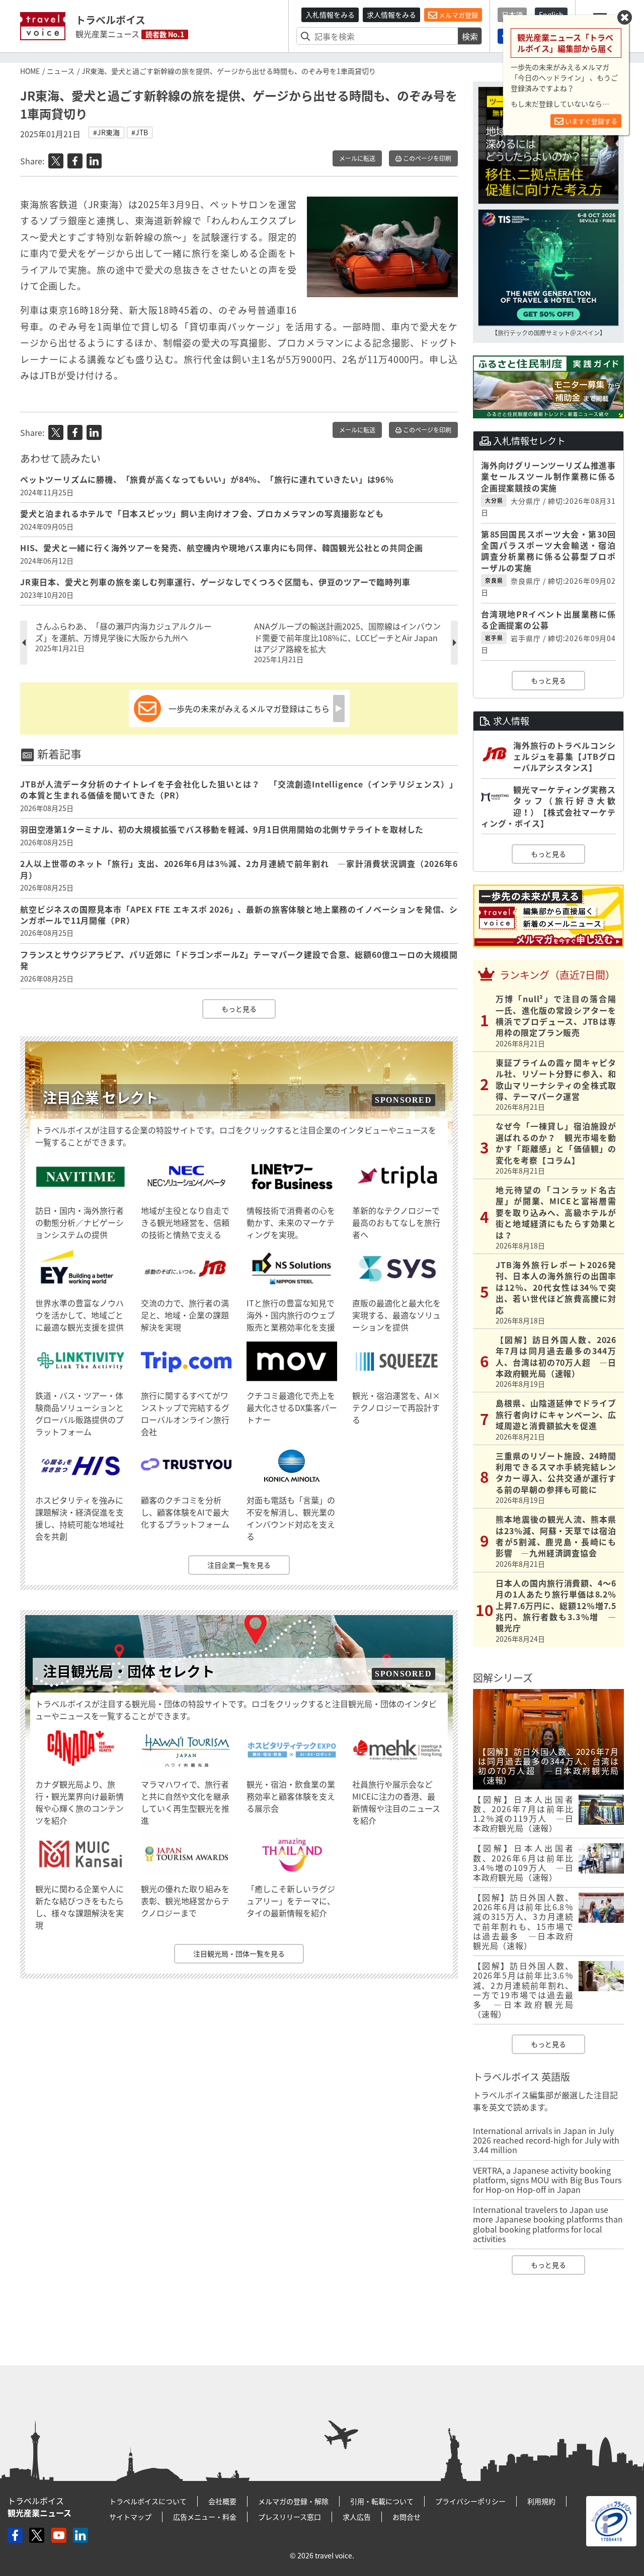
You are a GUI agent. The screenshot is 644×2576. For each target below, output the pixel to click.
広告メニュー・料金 (205, 2517)
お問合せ (407, 2517)
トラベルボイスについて (148, 2501)
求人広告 (357, 2517)
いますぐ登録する (590, 121)
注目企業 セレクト (101, 1097)
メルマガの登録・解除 (293, 2501)
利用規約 (541, 2501)
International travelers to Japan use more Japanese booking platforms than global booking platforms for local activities (548, 2224)
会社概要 (222, 2501)
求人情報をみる (391, 15)
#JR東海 (106, 132)
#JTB (140, 132)
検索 (470, 36)
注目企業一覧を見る (239, 1565)
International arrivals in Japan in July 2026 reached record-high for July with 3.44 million (546, 2140)
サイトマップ (130, 2517)
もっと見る (239, 1009)
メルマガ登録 (458, 15)
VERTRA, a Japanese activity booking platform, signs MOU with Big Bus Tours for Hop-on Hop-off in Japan (547, 2180)
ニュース (61, 71)
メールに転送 (357, 158)
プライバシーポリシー (470, 2501)
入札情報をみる (330, 15)
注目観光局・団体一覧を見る (239, 1953)
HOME (30, 71)
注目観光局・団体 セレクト (129, 1671)
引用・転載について (382, 2501)
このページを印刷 (426, 158)
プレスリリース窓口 (290, 2517)
